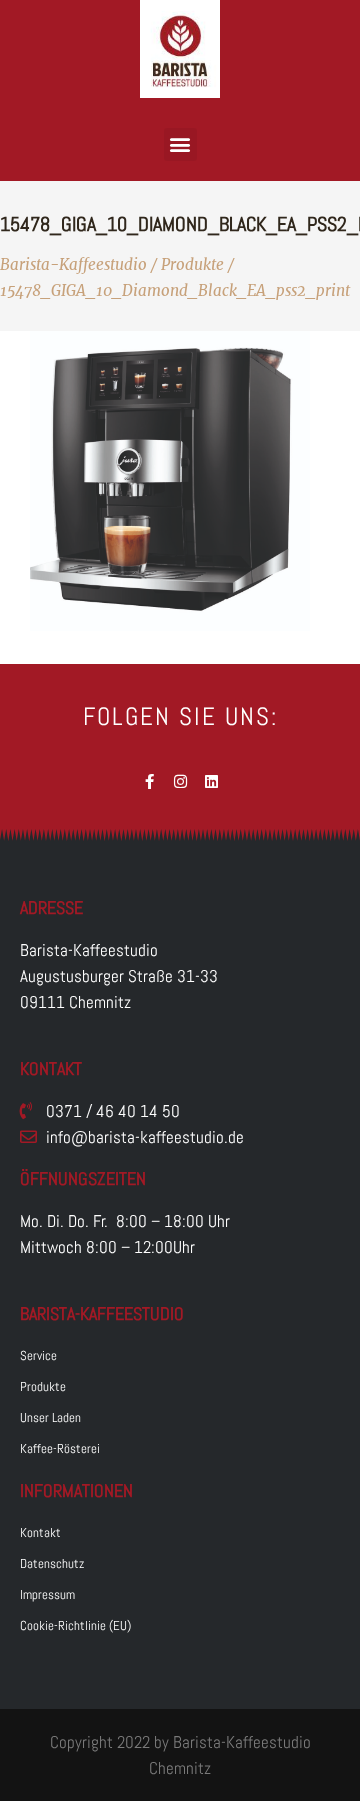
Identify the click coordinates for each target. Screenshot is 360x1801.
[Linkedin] (211, 781)
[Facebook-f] (149, 781)
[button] (180, 144)
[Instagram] (180, 781)
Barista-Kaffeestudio (73, 264)
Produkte (192, 264)
